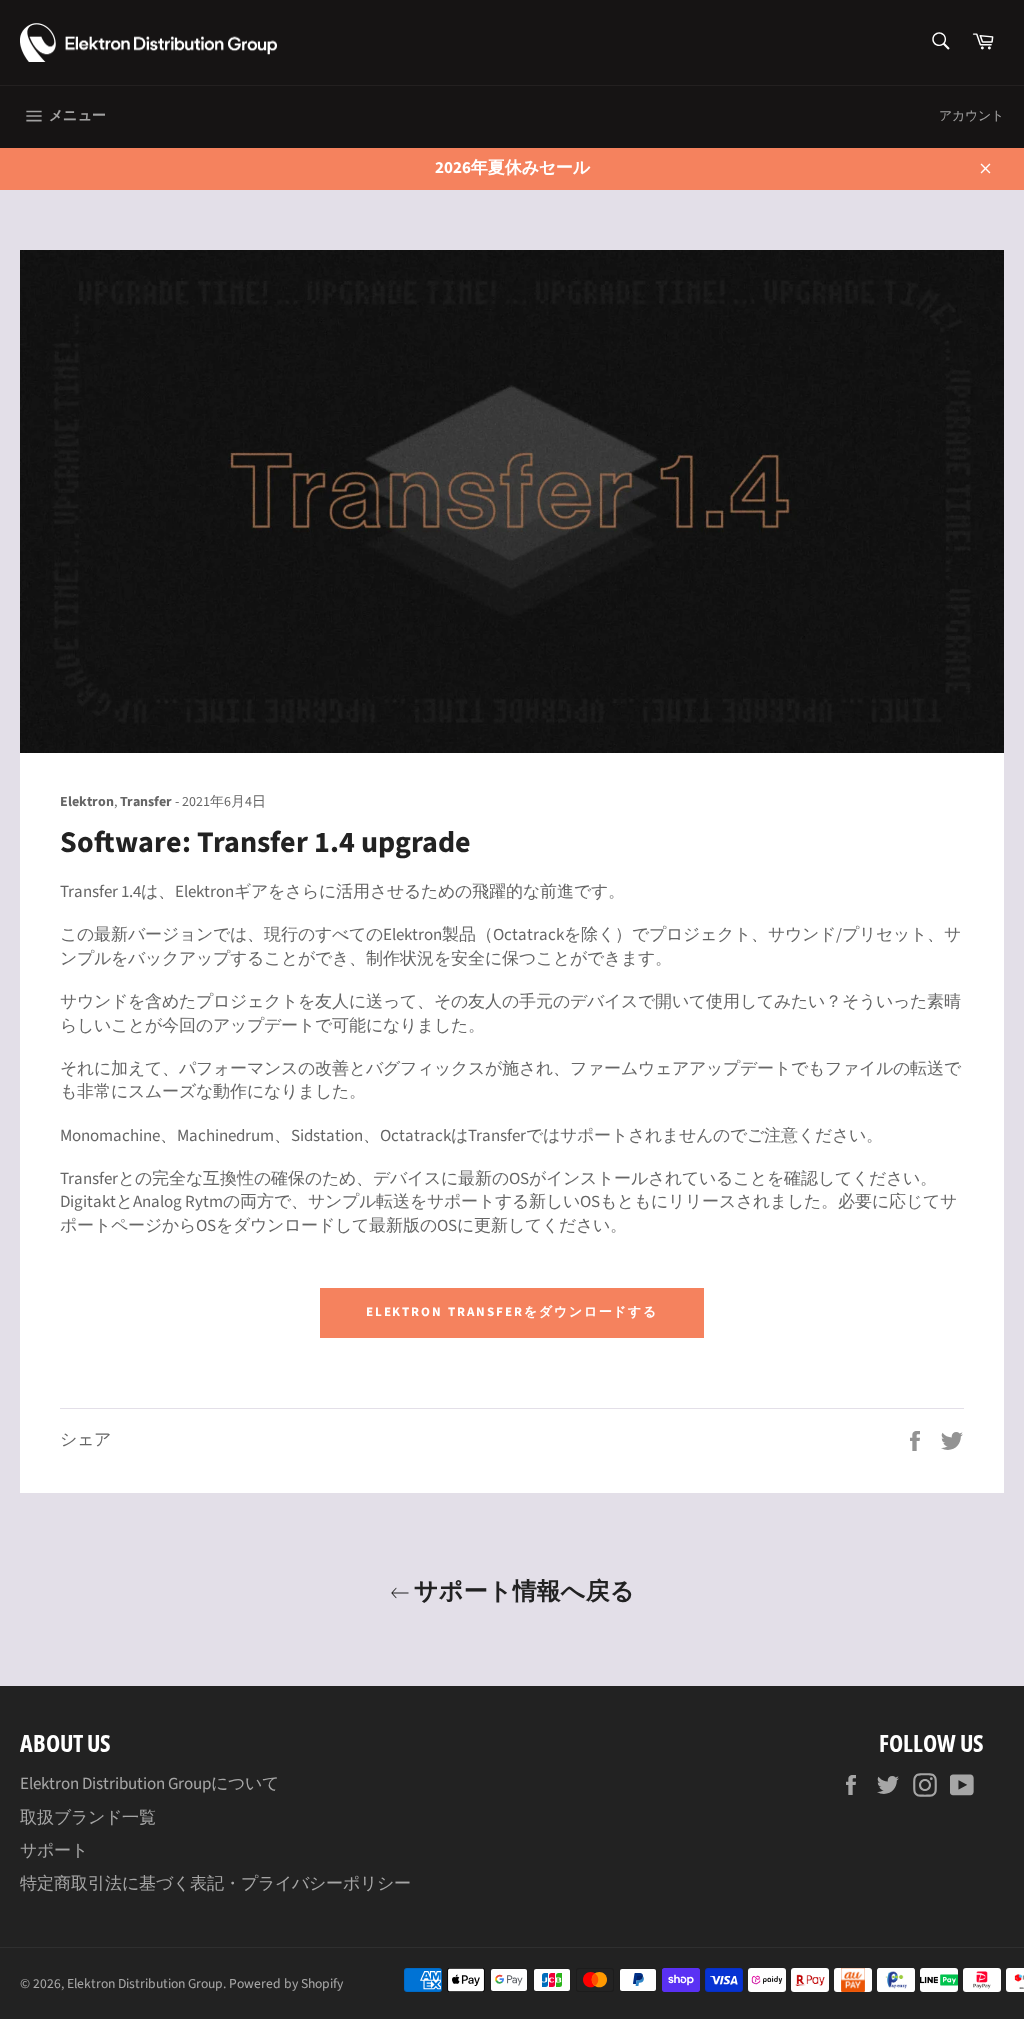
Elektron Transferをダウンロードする (512, 1312)
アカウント (971, 116)
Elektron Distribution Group (145, 1983)
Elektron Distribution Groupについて (149, 1784)
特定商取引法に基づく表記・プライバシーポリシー (215, 1884)
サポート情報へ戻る (522, 1589)
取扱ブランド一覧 (88, 1818)
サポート (54, 1851)
